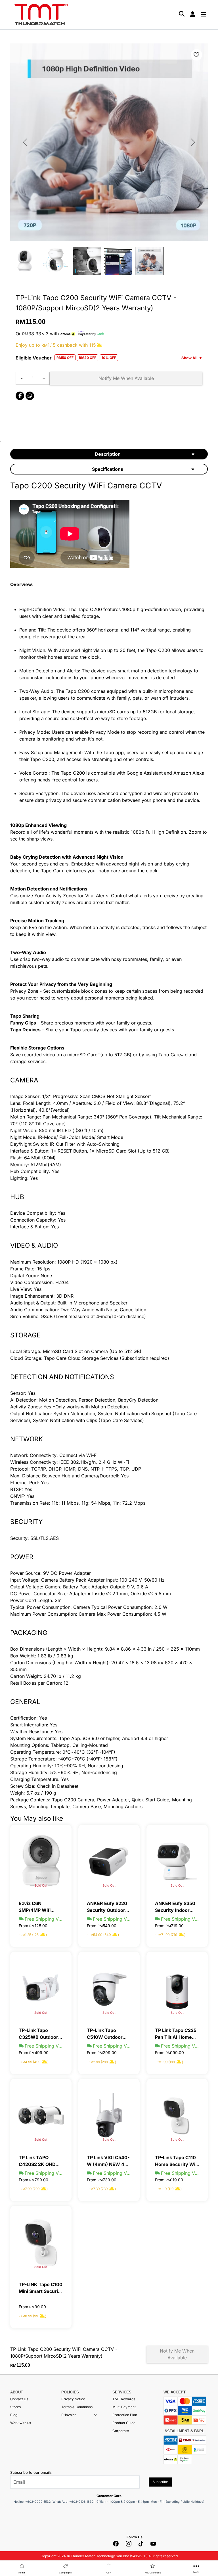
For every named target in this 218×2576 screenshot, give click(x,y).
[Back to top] (11, 2508)
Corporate (121, 2431)
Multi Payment (124, 2407)
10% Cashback (153, 2573)
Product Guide (124, 2423)
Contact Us (19, 2399)
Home (22, 2573)
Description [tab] (108, 454)
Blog (14, 2415)
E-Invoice (69, 2415)
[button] (95, 2415)
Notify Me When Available (126, 378)
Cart (109, 2573)
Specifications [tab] (108, 469)
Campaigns (65, 2573)
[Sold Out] (41, 1861)
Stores (15, 2407)
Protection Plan (125, 2415)
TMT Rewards (124, 2399)
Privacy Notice (73, 2399)
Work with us (21, 2423)
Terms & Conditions (77, 2407)
